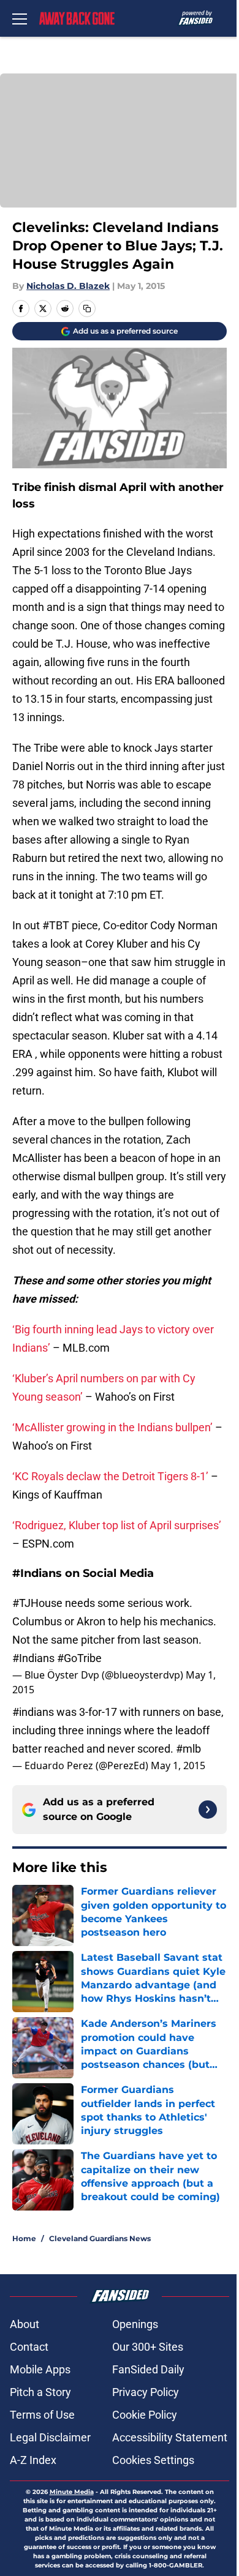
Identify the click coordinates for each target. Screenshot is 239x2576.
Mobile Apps (40, 2369)
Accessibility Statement (170, 2437)
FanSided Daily (148, 2369)
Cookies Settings (153, 2460)
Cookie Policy (145, 2415)
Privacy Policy (146, 2392)
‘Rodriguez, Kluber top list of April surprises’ (117, 1525)
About (25, 2324)
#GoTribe (79, 1658)
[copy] (87, 309)
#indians (33, 1712)
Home (24, 2238)
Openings (135, 2324)
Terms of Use (42, 2415)
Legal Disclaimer (50, 2437)
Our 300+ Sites (148, 2347)
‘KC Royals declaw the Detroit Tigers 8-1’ (110, 1476)
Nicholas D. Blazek (68, 286)
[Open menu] (20, 18)
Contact (29, 2347)
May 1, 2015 (178, 1765)
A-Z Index (33, 2460)
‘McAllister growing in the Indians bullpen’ (112, 1427)
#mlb (188, 1749)
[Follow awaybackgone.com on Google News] (208, 1810)
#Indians (33, 1658)
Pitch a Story (40, 2392)
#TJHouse (37, 1603)
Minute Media (72, 2492)
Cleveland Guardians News (100, 2238)
